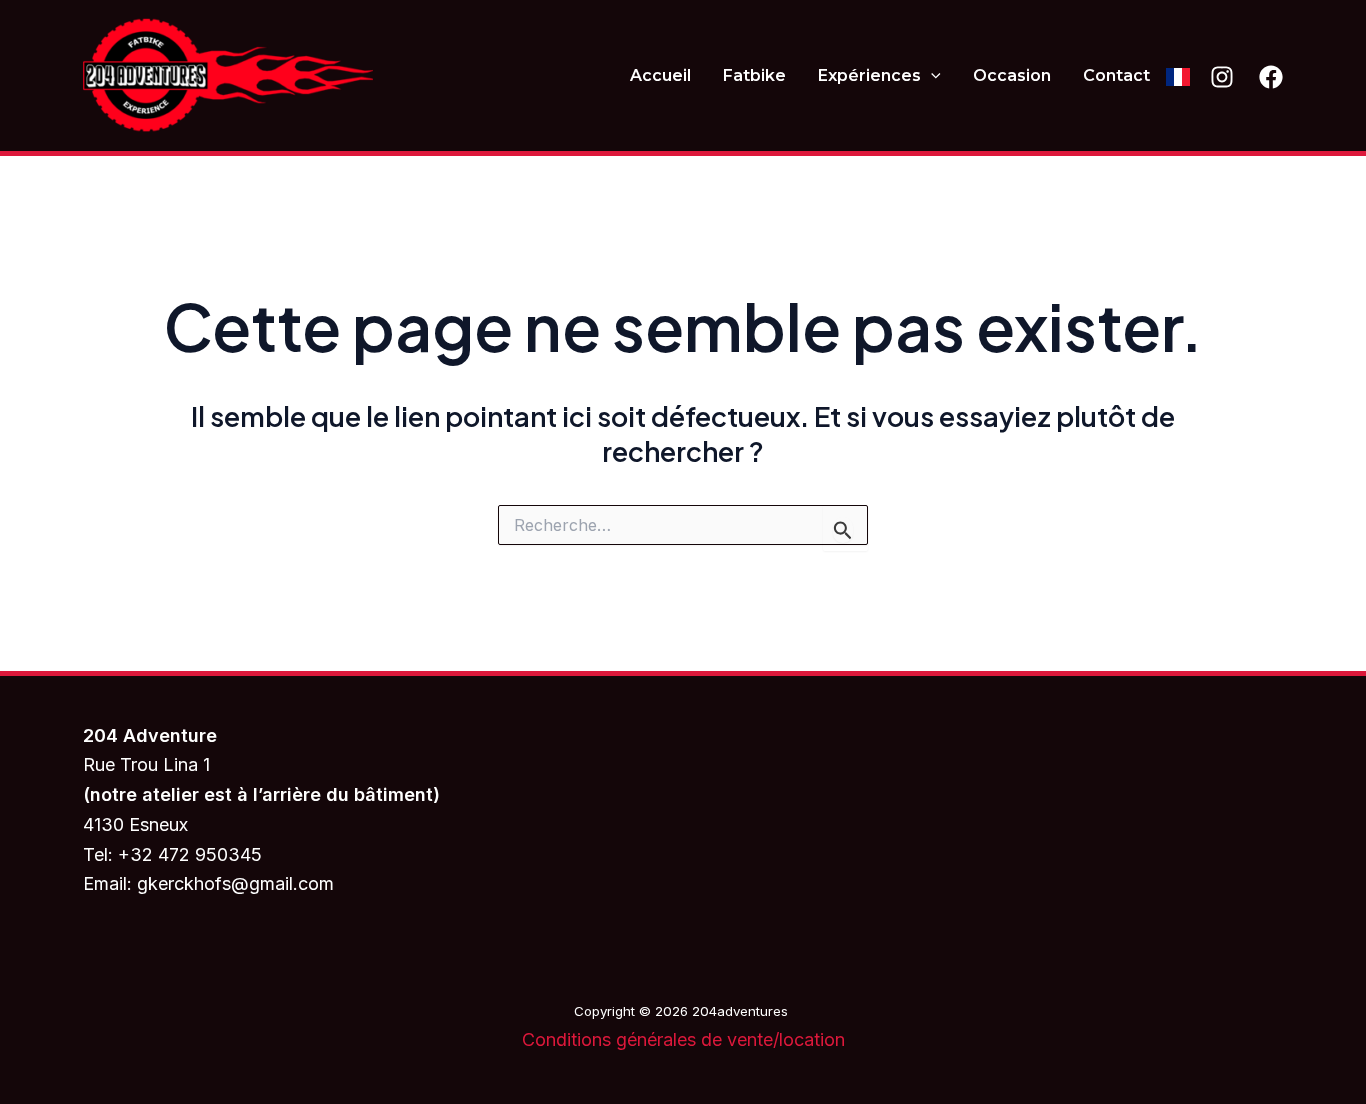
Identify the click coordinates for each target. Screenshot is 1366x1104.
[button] (931, 76)
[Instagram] (1222, 77)
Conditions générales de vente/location (683, 1039)
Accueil (660, 75)
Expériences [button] (869, 75)
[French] (1178, 76)
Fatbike (754, 75)
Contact (1116, 75)
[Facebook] (1271, 77)
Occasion (1012, 75)
